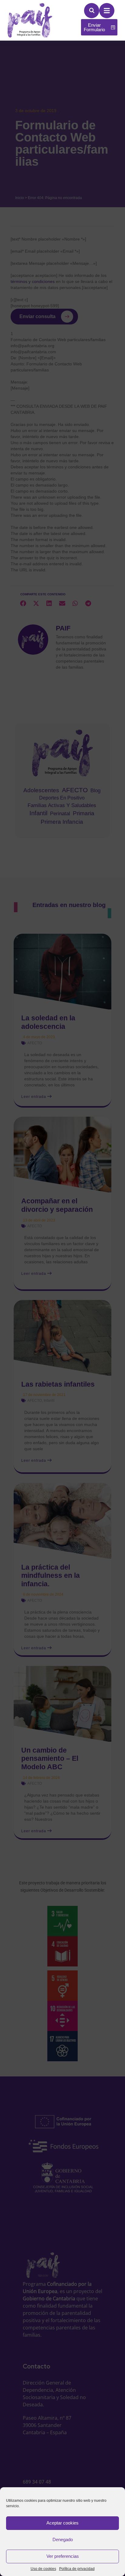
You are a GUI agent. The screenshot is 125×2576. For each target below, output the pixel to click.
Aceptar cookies (62, 2523)
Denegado (63, 2539)
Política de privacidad (77, 2569)
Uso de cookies (43, 2569)
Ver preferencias (63, 2556)
